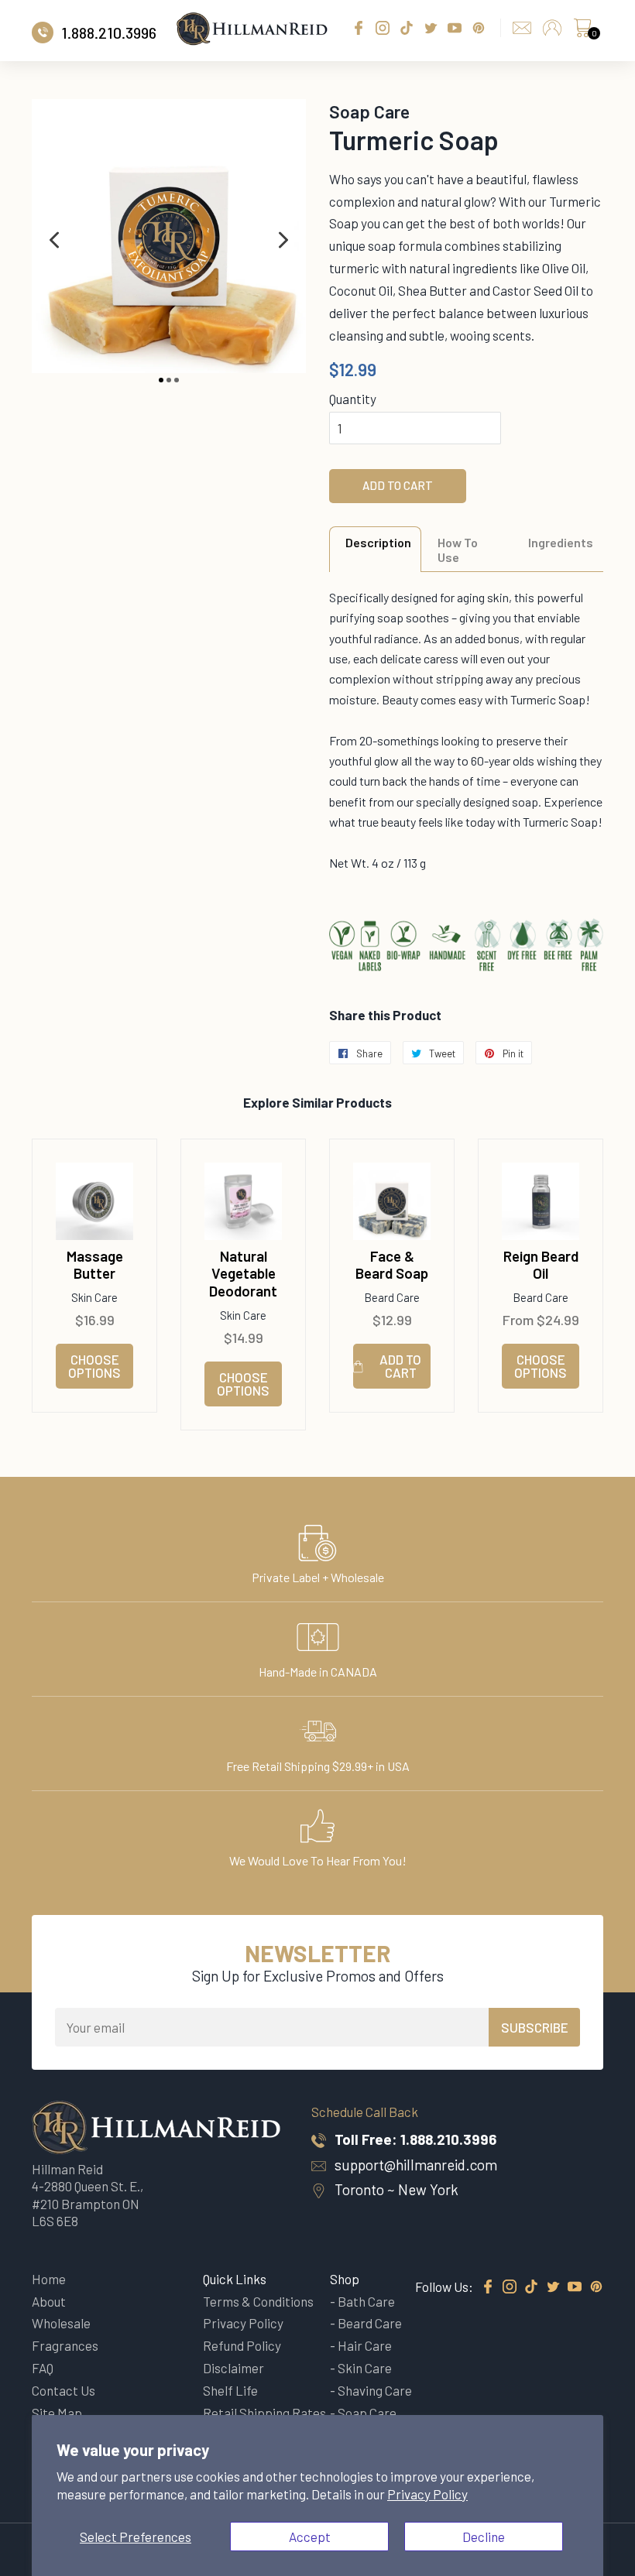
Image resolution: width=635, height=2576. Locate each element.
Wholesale (61, 2323)
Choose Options (94, 1366)
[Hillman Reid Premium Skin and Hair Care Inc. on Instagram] (510, 2287)
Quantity (353, 399)
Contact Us (63, 2390)
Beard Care (370, 2323)
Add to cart (400, 1366)
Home (49, 2279)
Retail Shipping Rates (264, 2413)
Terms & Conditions (258, 2301)
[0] (582, 32)
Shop (345, 2279)
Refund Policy (242, 2345)
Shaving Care (375, 2390)
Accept (310, 2537)
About (49, 2301)
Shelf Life (230, 2390)
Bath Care (366, 2301)
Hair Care (365, 2345)
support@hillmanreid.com (416, 2165)
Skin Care (365, 2368)
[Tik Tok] (531, 2287)
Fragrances (65, 2345)
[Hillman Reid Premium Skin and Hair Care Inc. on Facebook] (488, 2287)
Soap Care (367, 2413)
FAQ (43, 2368)
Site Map (57, 2413)
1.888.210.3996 (448, 2139)
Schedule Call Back (365, 2112)
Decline (484, 2537)
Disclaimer (233, 2368)
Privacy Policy (427, 2494)
